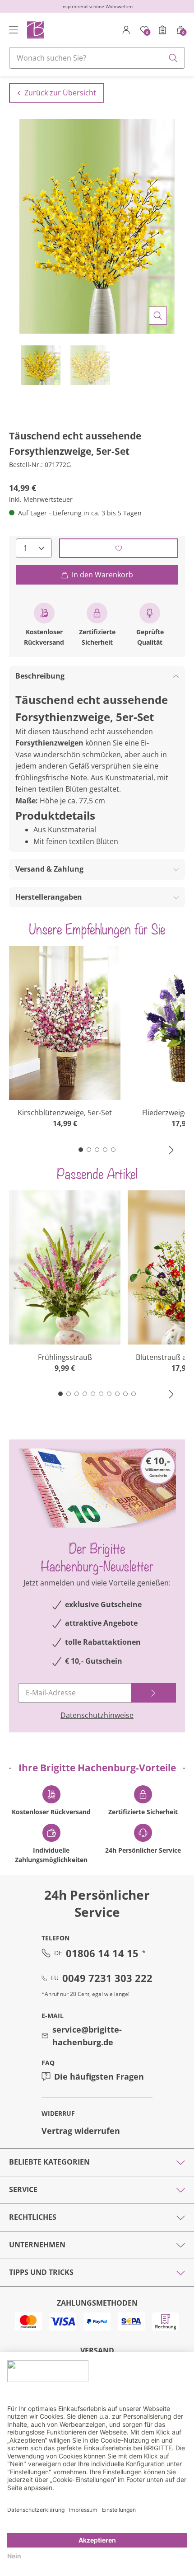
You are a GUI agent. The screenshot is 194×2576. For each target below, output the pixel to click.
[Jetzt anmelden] (153, 1693)
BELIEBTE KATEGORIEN (49, 2162)
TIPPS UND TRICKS (41, 2272)
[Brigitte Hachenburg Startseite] (35, 30)
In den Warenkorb (102, 575)
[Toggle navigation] (14, 30)
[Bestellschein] (162, 30)
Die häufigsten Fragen (99, 2076)
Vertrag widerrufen (81, 2131)
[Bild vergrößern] (158, 316)
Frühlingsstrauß (65, 1357)
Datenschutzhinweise (97, 1715)
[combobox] (97, 58)
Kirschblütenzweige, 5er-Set (65, 1113)
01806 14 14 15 (102, 1953)
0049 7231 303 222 (107, 1978)
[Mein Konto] (126, 30)
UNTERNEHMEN (37, 2245)
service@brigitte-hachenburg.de (87, 2036)
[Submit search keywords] (173, 58)
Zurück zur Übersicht (60, 93)
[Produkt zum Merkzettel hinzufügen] (119, 548)
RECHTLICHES (33, 2217)
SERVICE (23, 2189)
